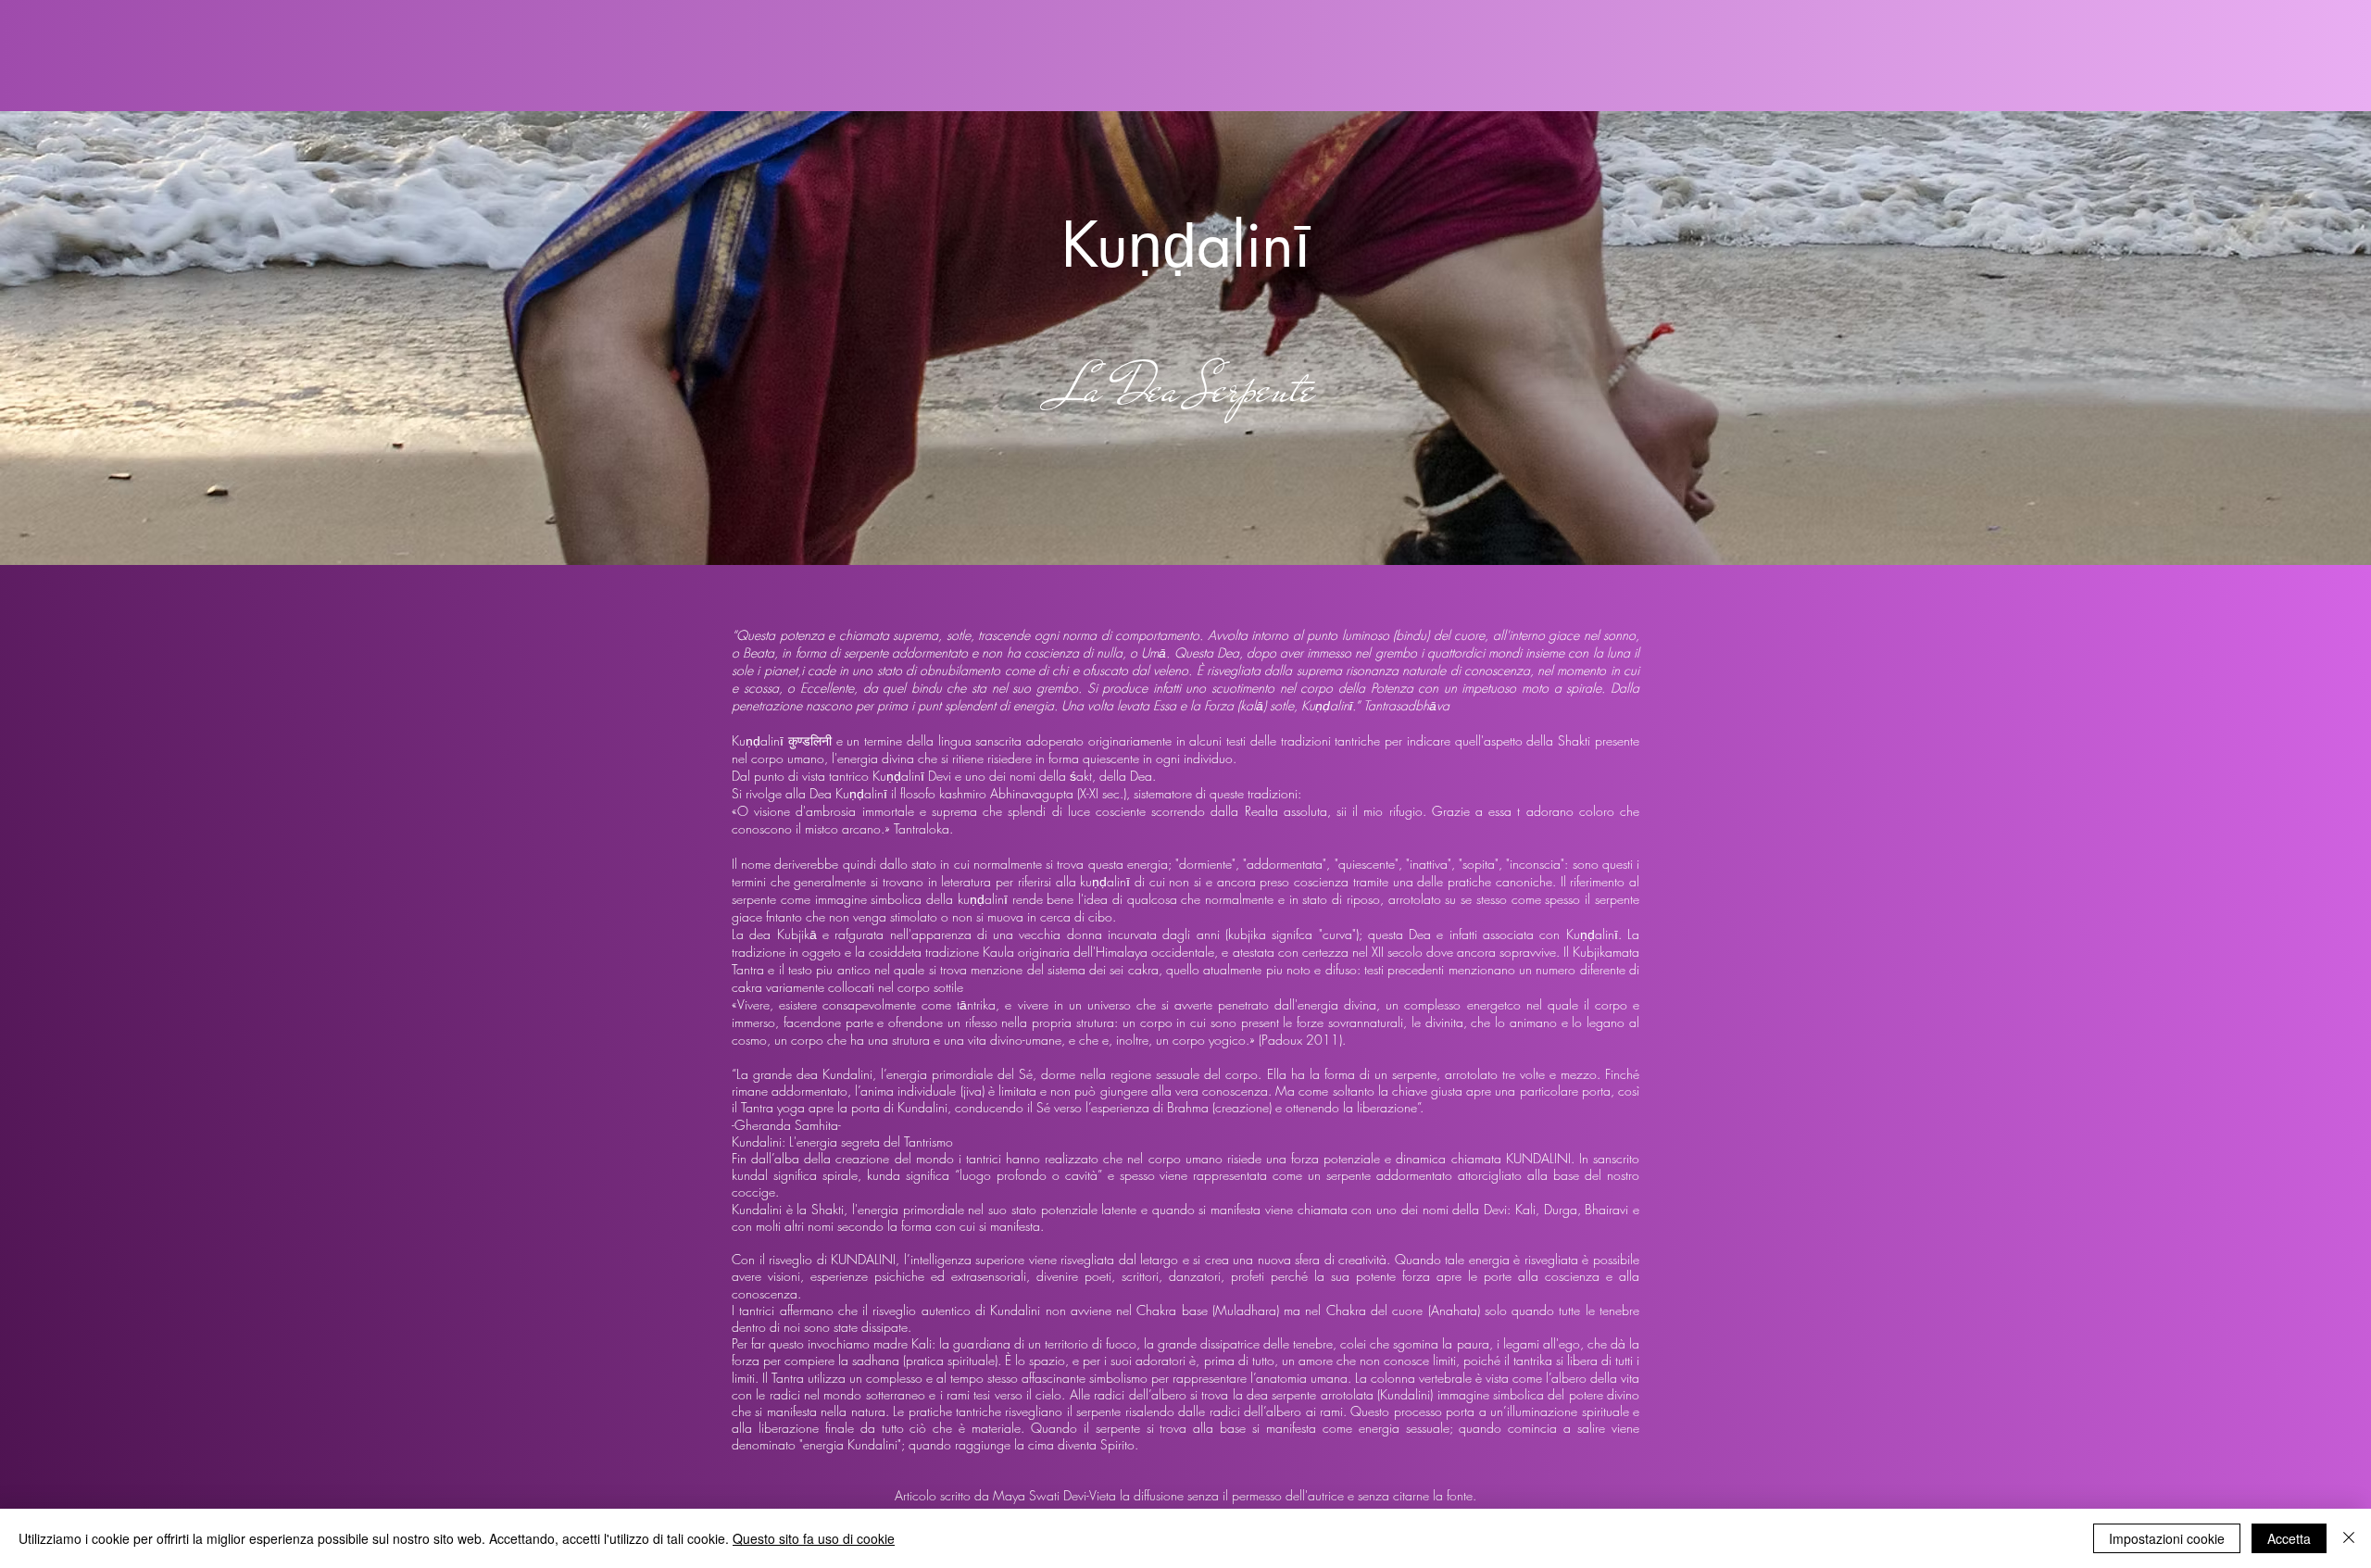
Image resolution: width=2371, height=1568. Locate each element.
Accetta (2289, 1538)
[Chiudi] (2349, 1538)
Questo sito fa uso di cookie (814, 1538)
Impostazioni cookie (2167, 1538)
